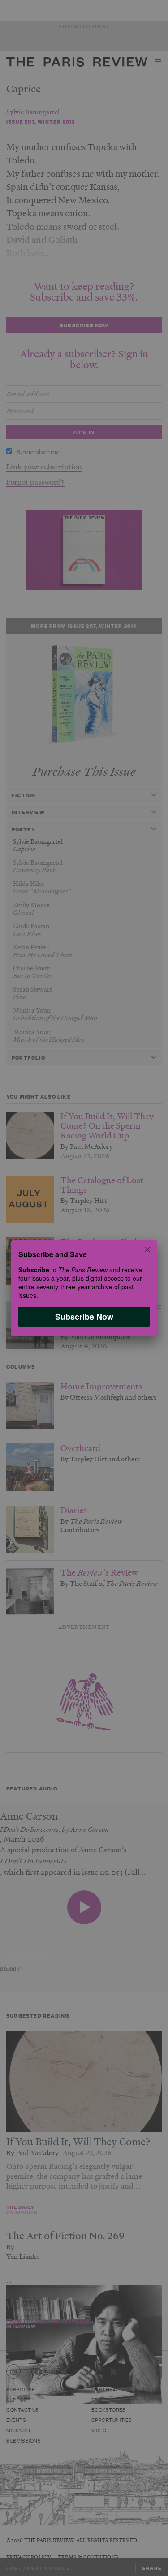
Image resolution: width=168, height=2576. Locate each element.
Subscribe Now (84, 1316)
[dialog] (84, 1288)
